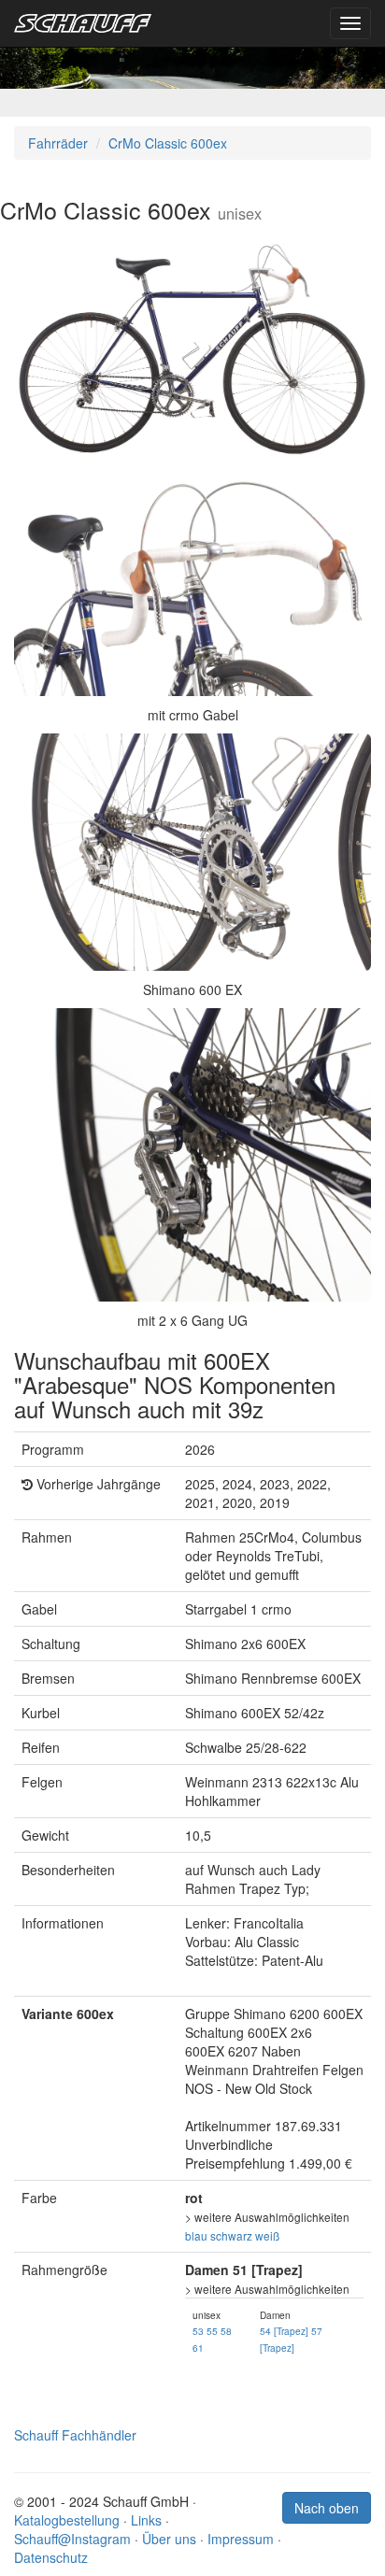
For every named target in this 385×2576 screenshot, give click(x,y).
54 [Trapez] (284, 2331)
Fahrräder (58, 143)
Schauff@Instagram (72, 2539)
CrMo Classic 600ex (168, 143)
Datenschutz (51, 2557)
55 (212, 2331)
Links (146, 2520)
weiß (267, 2235)
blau (196, 2235)
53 (198, 2331)
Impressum (241, 2539)
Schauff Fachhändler (75, 2435)
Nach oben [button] (327, 2508)
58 (226, 2331)
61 (198, 2348)
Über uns (169, 2539)
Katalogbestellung (67, 2520)
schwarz (231, 2235)
